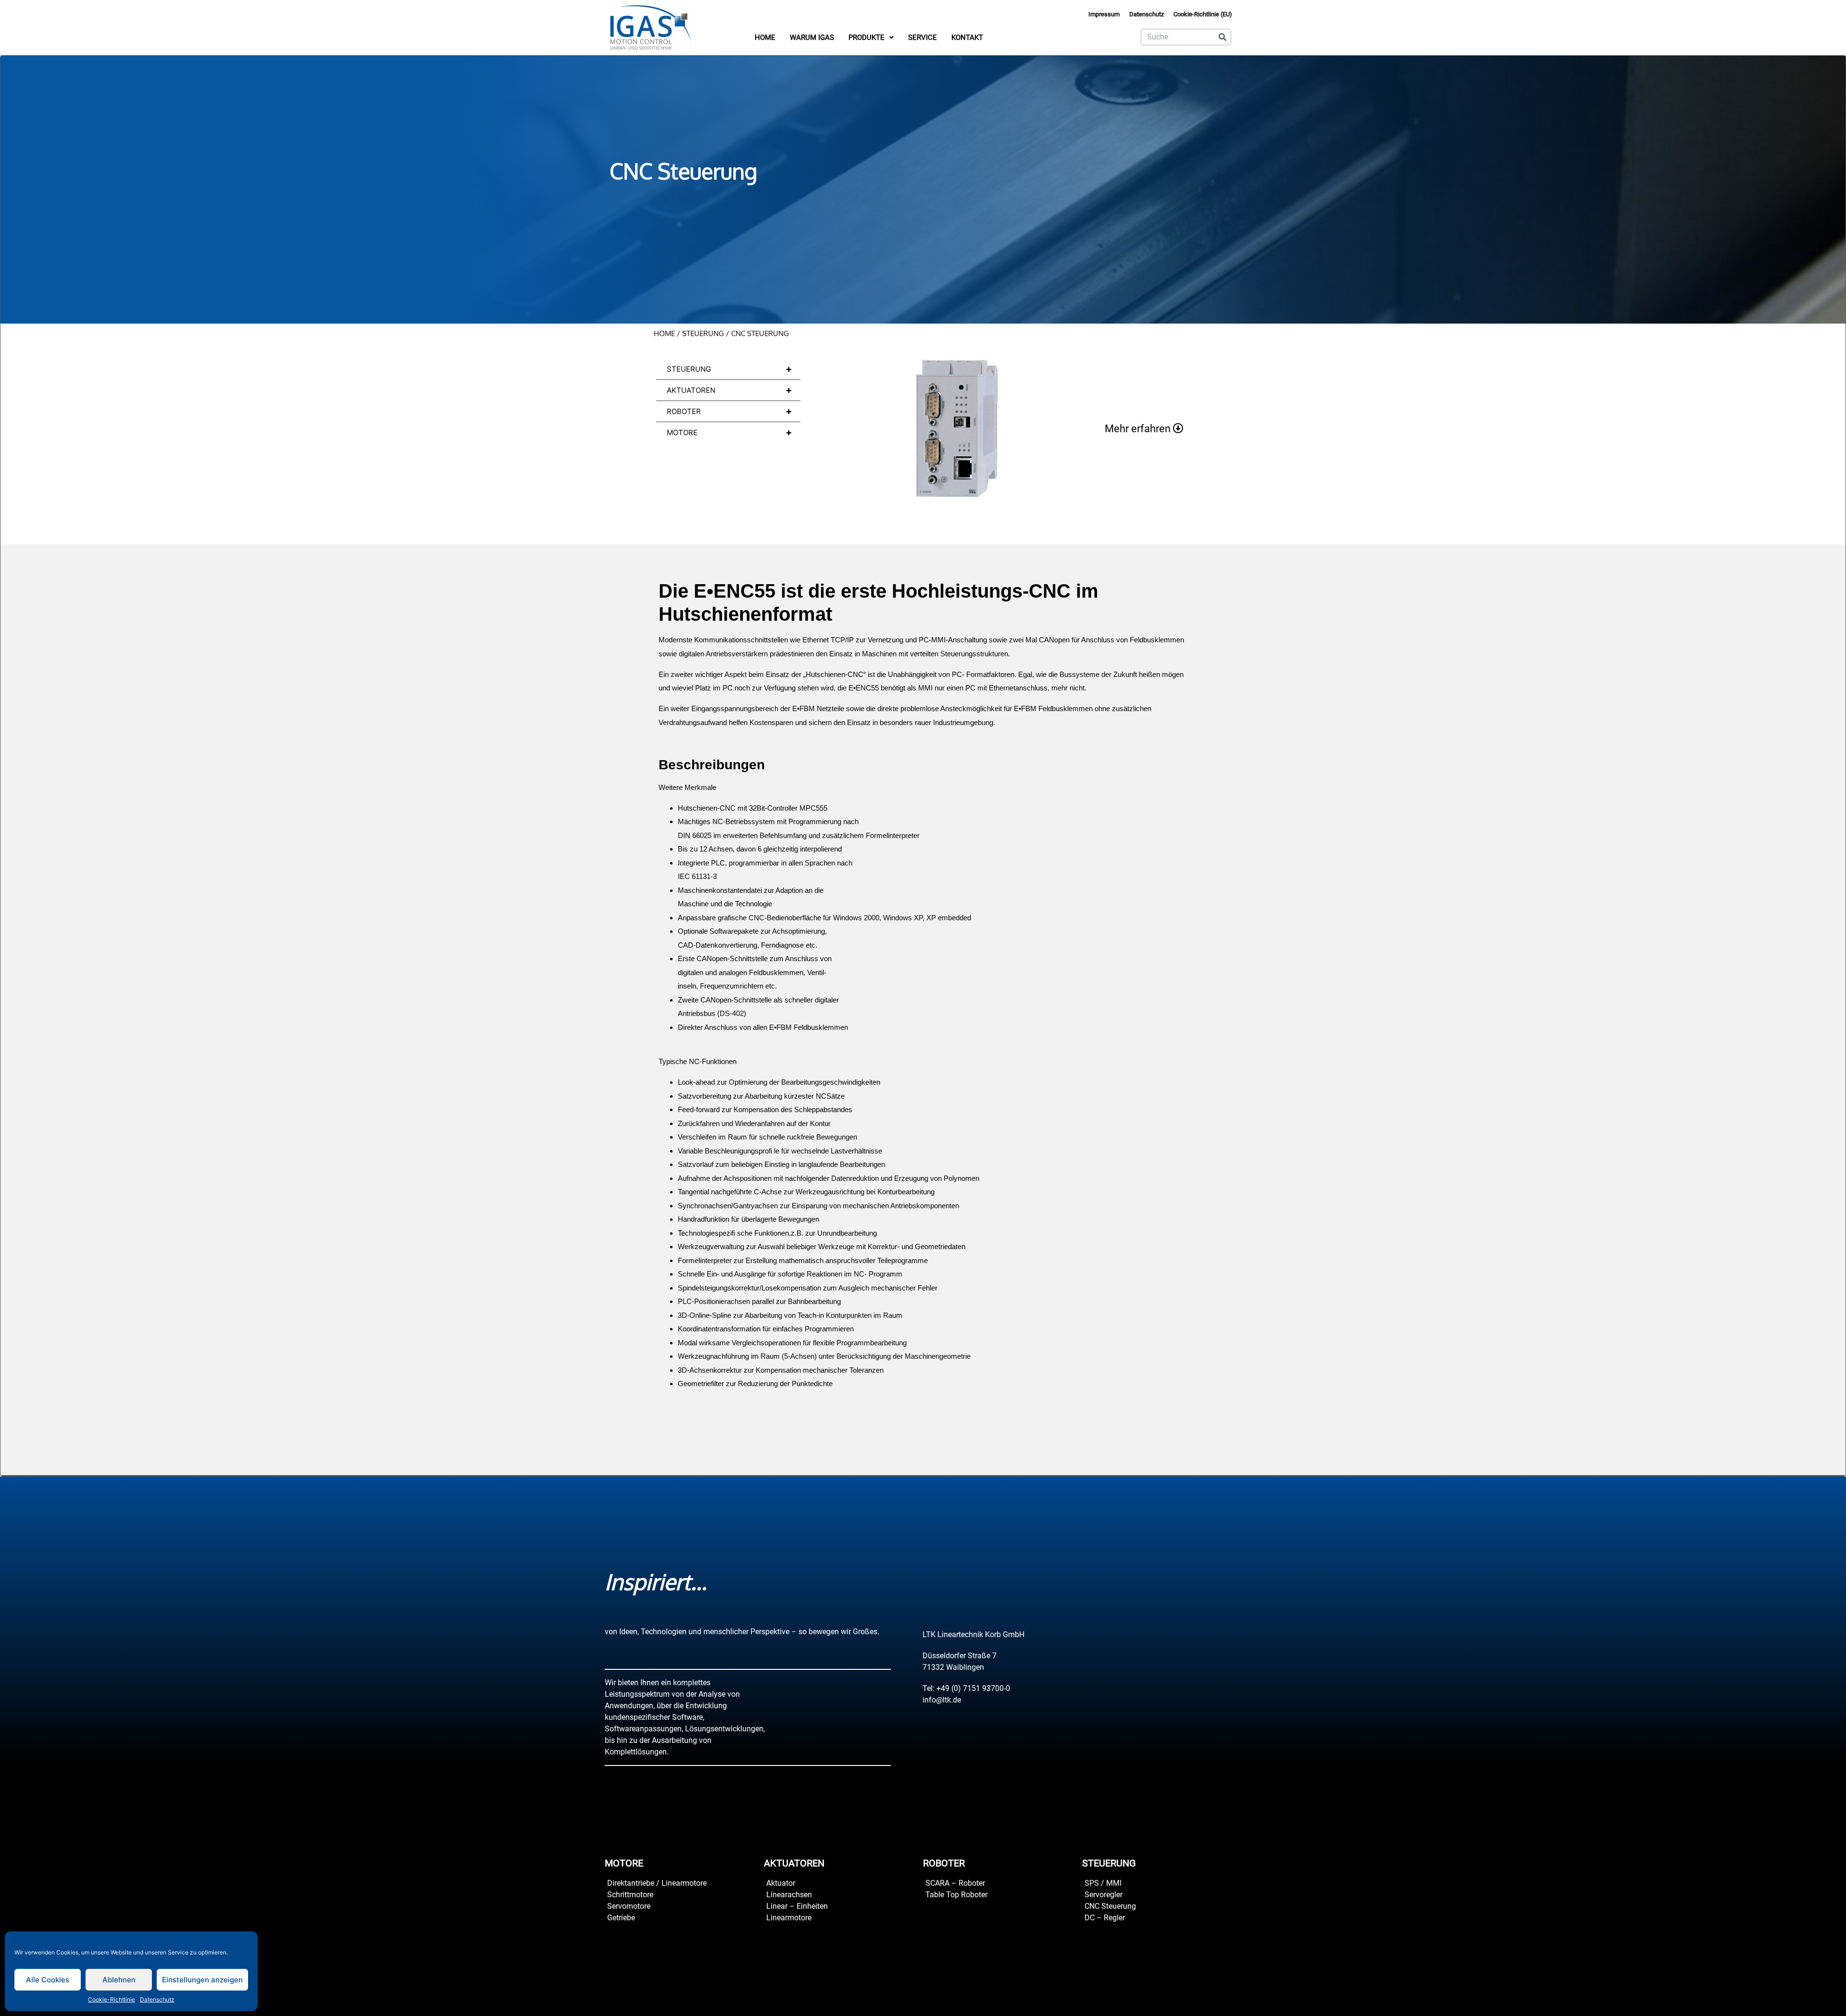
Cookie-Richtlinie (112, 1999)
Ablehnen (119, 1980)
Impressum (1104, 14)
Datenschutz (157, 1999)
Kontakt (967, 38)
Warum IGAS (812, 38)
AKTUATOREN (730, 390)
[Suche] (1222, 37)
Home (765, 38)
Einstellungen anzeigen (202, 1980)
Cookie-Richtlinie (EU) (1203, 14)
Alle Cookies (48, 1980)
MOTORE (730, 432)
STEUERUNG (703, 333)
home (664, 333)
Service (923, 38)
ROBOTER (730, 411)
